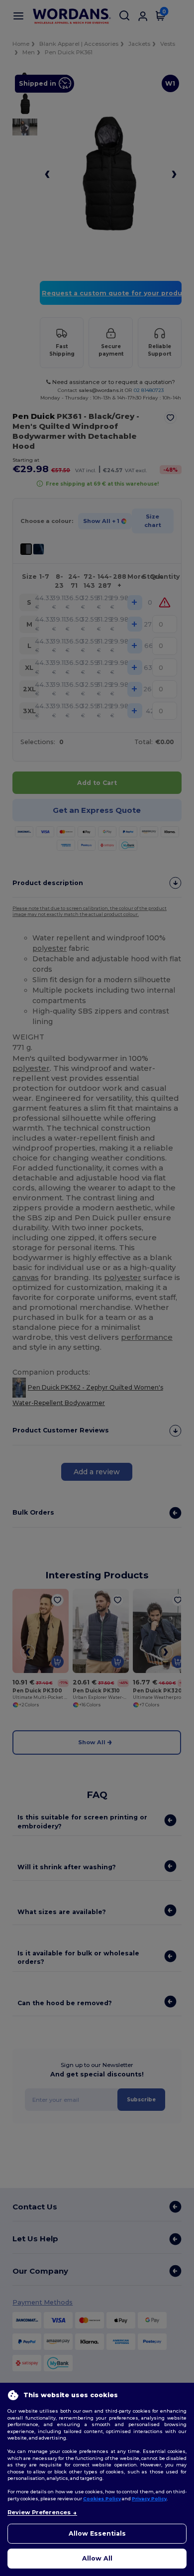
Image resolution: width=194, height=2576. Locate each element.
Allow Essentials (97, 2533)
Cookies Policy (102, 2499)
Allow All (97, 2558)
